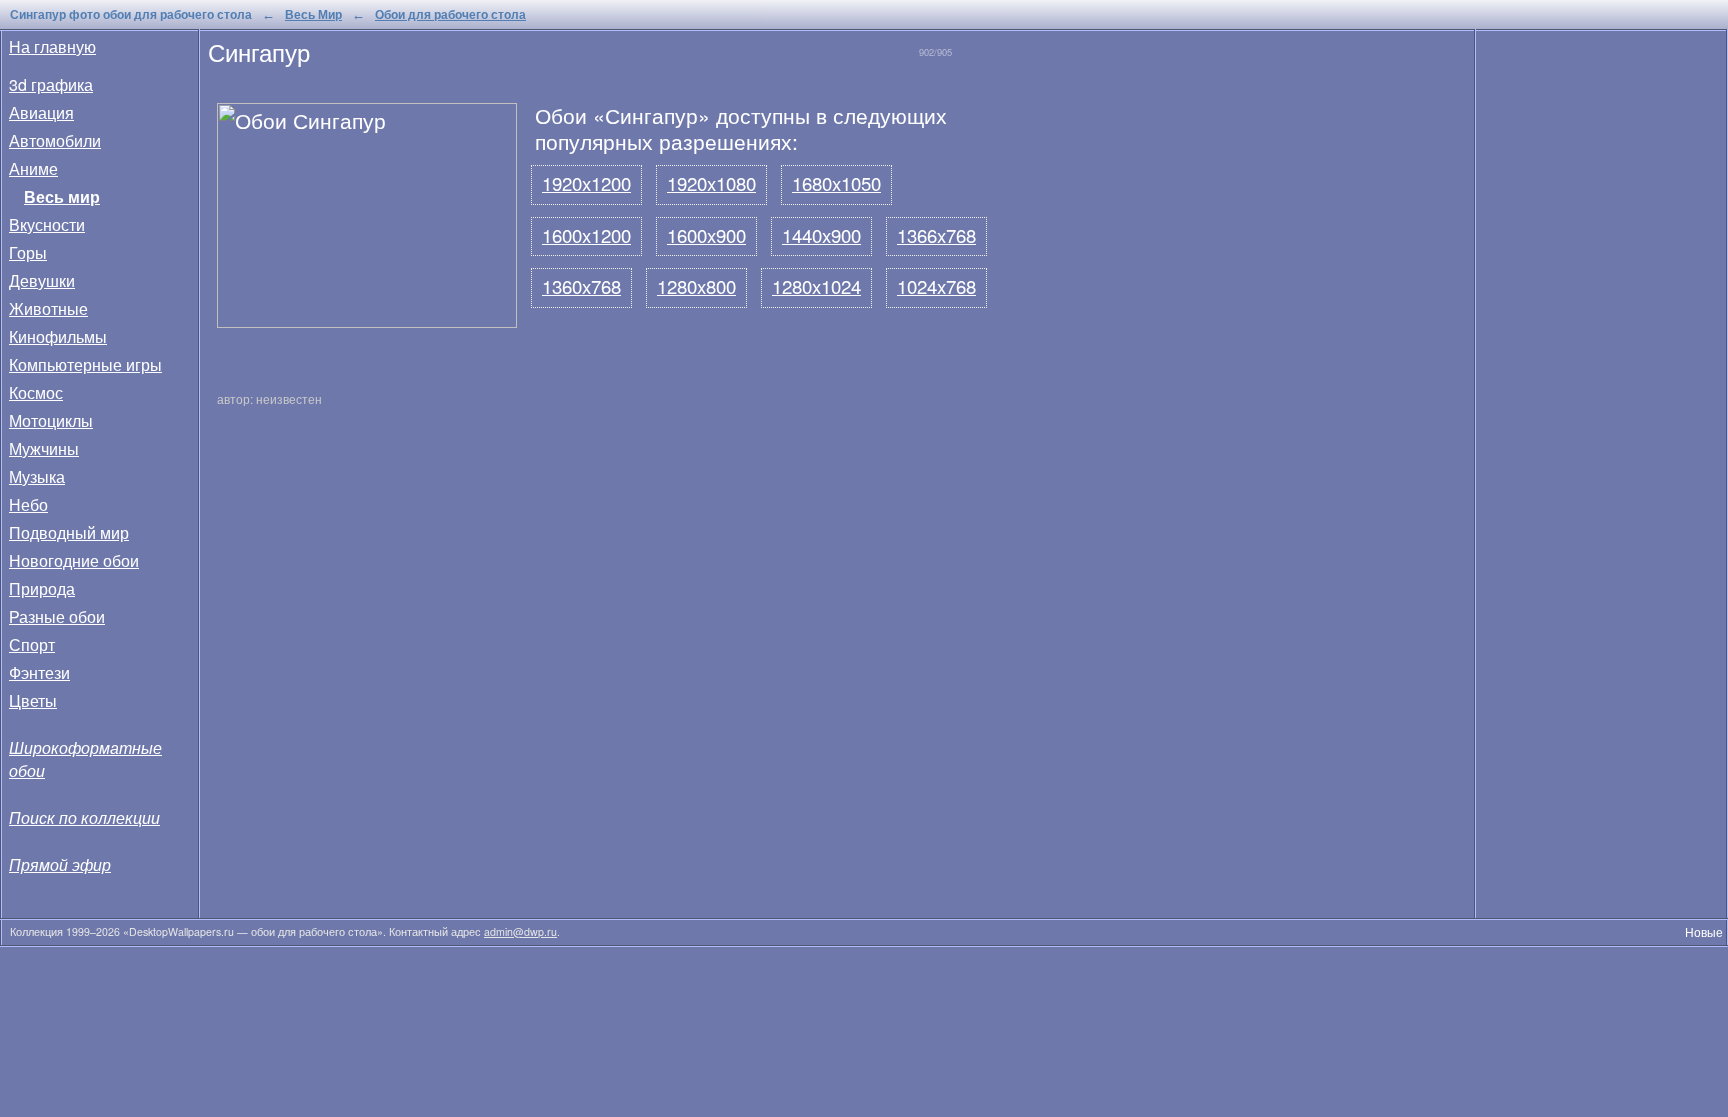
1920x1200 (586, 183)
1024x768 (936, 286)
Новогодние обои (74, 560)
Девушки (42, 280)
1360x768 (581, 286)
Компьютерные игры (85, 364)
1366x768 (936, 235)
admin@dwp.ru (520, 931)
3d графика (51, 84)
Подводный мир (69, 532)
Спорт (32, 644)
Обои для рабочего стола (450, 14)
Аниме (33, 168)
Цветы (33, 700)
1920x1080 (711, 183)
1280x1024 (816, 286)
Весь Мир (313, 14)
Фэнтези (39, 672)
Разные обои (57, 616)
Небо (28, 504)
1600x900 (706, 235)
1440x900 (821, 235)
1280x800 (696, 286)
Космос (36, 392)
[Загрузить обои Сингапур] (372, 319)
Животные (48, 308)
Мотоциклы (51, 420)
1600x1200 (586, 235)
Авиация (41, 112)
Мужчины (44, 448)
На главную (52, 46)
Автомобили (55, 140)
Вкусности (47, 224)
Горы (28, 252)
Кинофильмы (58, 336)
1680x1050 (836, 183)
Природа (42, 588)
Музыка (37, 476)
